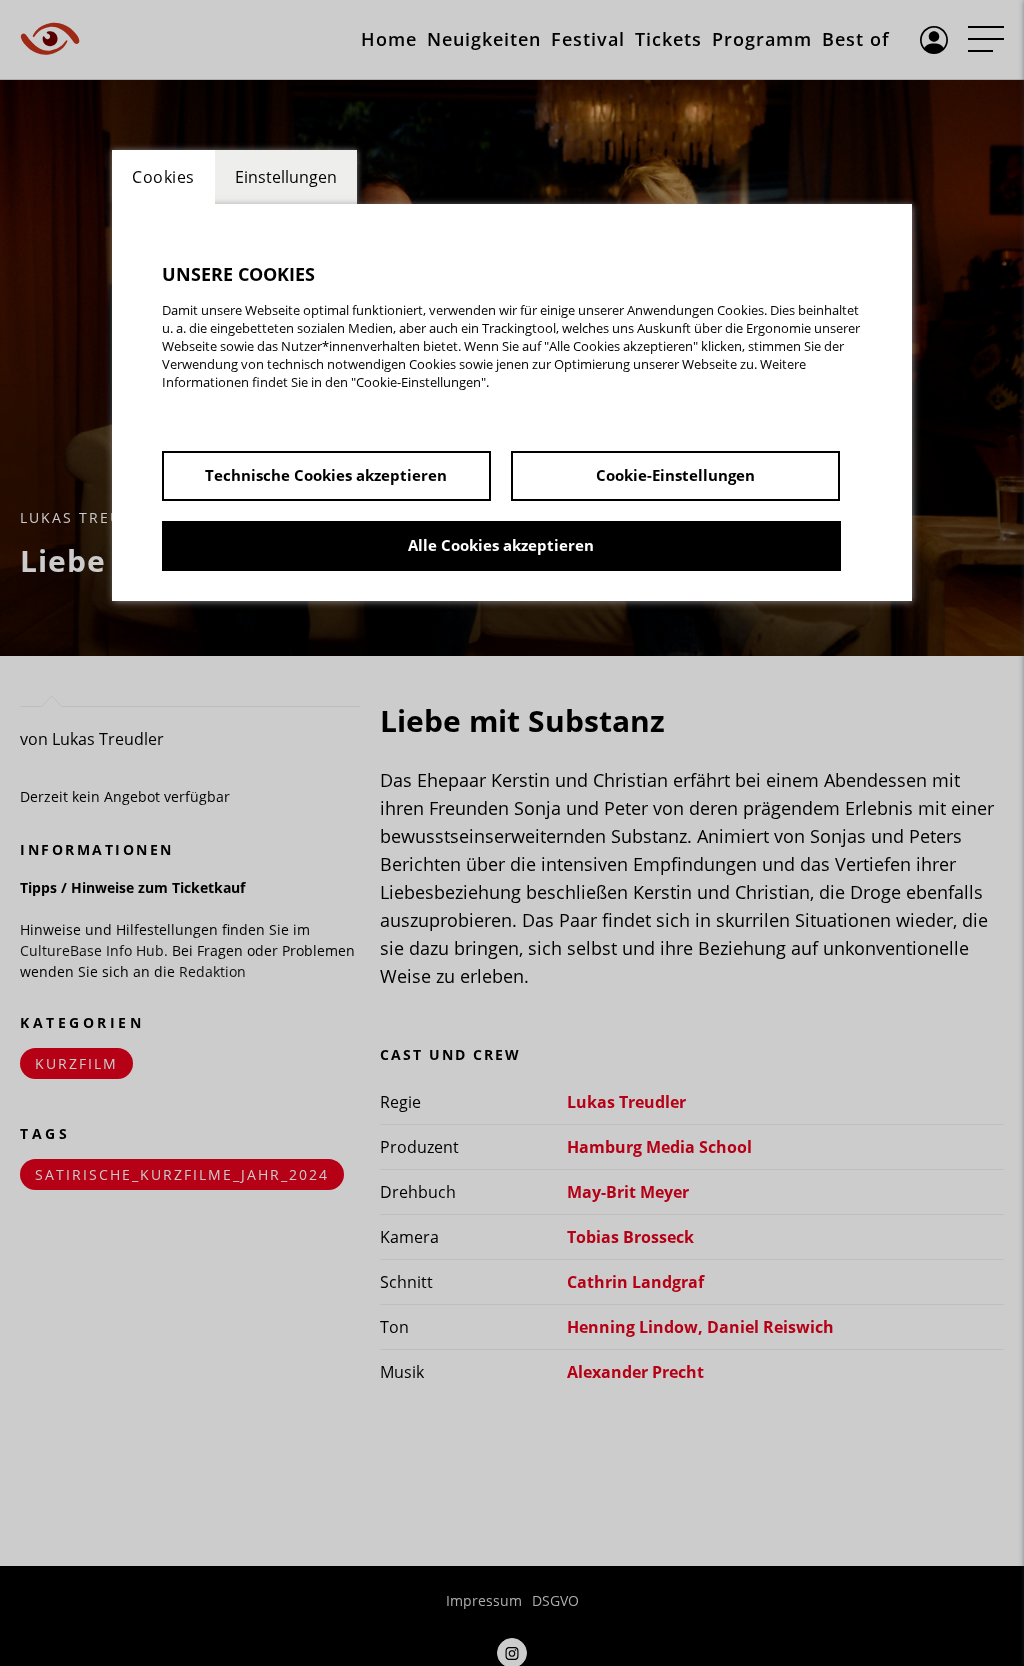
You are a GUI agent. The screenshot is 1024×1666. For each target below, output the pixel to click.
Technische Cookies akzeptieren (326, 475)
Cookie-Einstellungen (675, 475)
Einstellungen (286, 177)
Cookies (163, 177)
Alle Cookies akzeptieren (501, 545)
